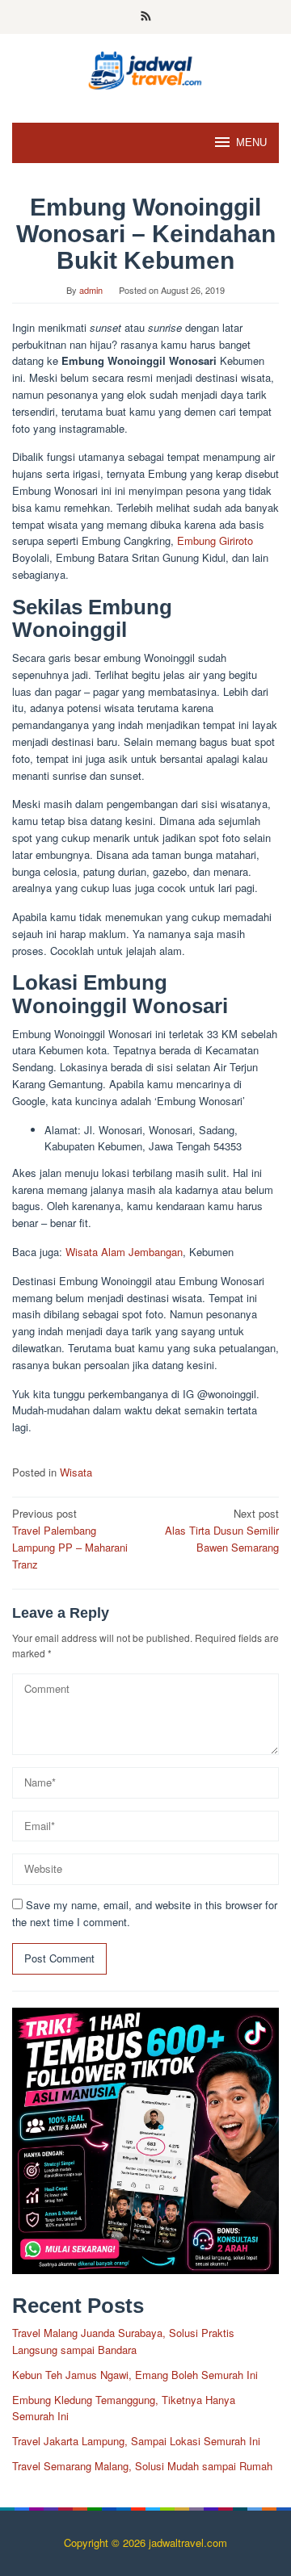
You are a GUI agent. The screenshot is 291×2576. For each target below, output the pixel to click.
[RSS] (146, 17)
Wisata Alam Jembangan (124, 1252)
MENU (251, 142)
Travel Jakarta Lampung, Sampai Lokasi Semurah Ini (136, 2441)
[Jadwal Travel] (145, 68)
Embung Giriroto (215, 540)
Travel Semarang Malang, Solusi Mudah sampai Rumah (142, 2466)
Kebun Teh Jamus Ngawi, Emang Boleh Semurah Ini (135, 2375)
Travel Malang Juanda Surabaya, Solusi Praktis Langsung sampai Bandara (123, 2341)
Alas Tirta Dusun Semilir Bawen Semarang (222, 1530)
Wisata (76, 1472)
